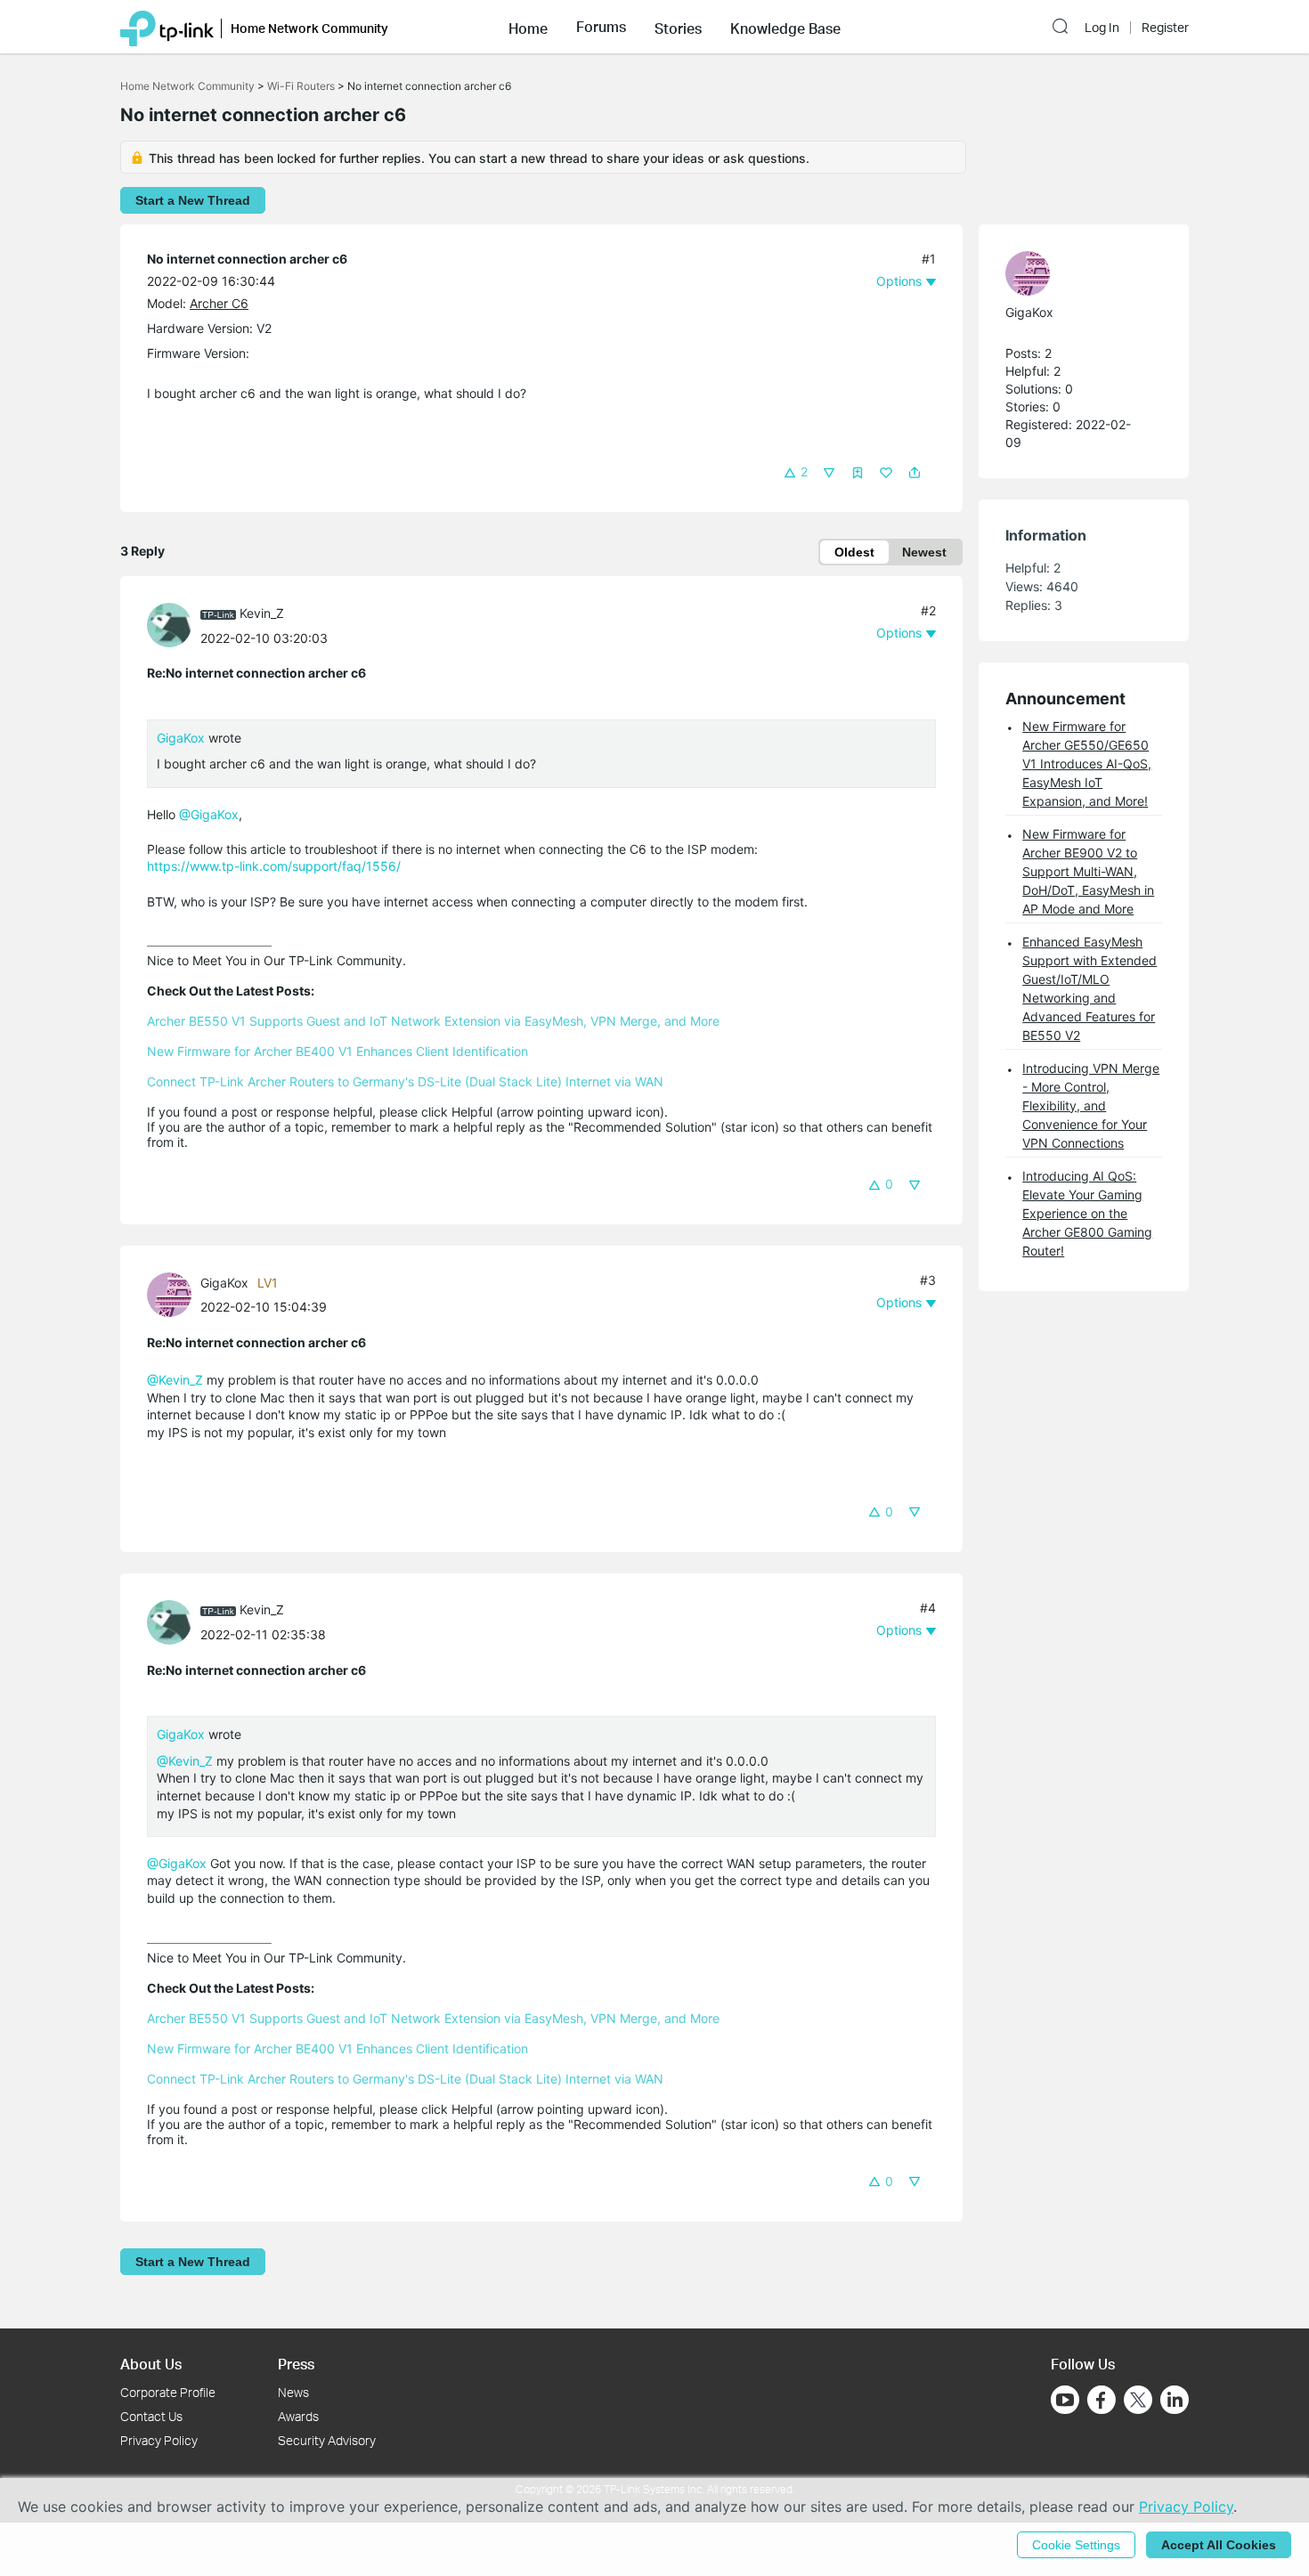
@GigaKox (209, 814)
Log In (1102, 28)
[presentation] (169, 625)
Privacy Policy (159, 2440)
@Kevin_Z (175, 1380)
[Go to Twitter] (1138, 2401)
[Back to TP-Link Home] (167, 27)
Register (1165, 28)
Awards (298, 2416)
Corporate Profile (168, 2392)
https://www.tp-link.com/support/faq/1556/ (274, 866)
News (293, 2392)
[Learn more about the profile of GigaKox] (174, 1293)
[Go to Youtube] (1065, 2400)
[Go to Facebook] (1102, 2400)
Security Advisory (327, 2440)
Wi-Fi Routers (302, 86)
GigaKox (181, 738)
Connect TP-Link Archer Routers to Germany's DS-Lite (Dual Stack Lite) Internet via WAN (405, 1081)
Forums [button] (601, 27)
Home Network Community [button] (309, 28)
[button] (528, 27)
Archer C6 (219, 303)
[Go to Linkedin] (1175, 2400)
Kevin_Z (262, 613)
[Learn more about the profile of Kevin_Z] (174, 624)
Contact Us (151, 2416)
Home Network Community (187, 86)
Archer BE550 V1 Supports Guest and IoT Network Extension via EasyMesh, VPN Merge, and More (433, 1021)
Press (296, 2364)
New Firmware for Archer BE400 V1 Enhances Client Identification (337, 1051)
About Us (151, 2364)
